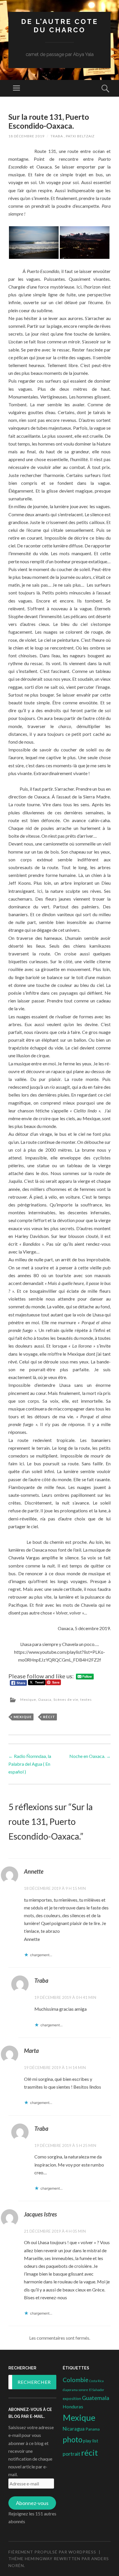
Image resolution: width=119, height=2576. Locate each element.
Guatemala (96, 2398)
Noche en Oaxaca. (90, 1756)
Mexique (28, 1700)
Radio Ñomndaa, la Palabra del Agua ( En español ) (30, 1764)
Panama (93, 2429)
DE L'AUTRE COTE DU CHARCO (60, 26)
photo (72, 2440)
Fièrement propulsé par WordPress (52, 2552)
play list (91, 2441)
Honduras (73, 2406)
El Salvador (97, 2390)
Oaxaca (45, 1700)
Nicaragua (74, 2429)
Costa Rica (96, 2381)
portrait (71, 2454)
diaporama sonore (75, 2390)
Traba (41, 1980)
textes (86, 1700)
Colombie (76, 2380)
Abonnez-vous (32, 2503)
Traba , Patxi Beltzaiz (72, 136)
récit (49, 1717)
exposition (72, 2399)
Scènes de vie (66, 1700)
